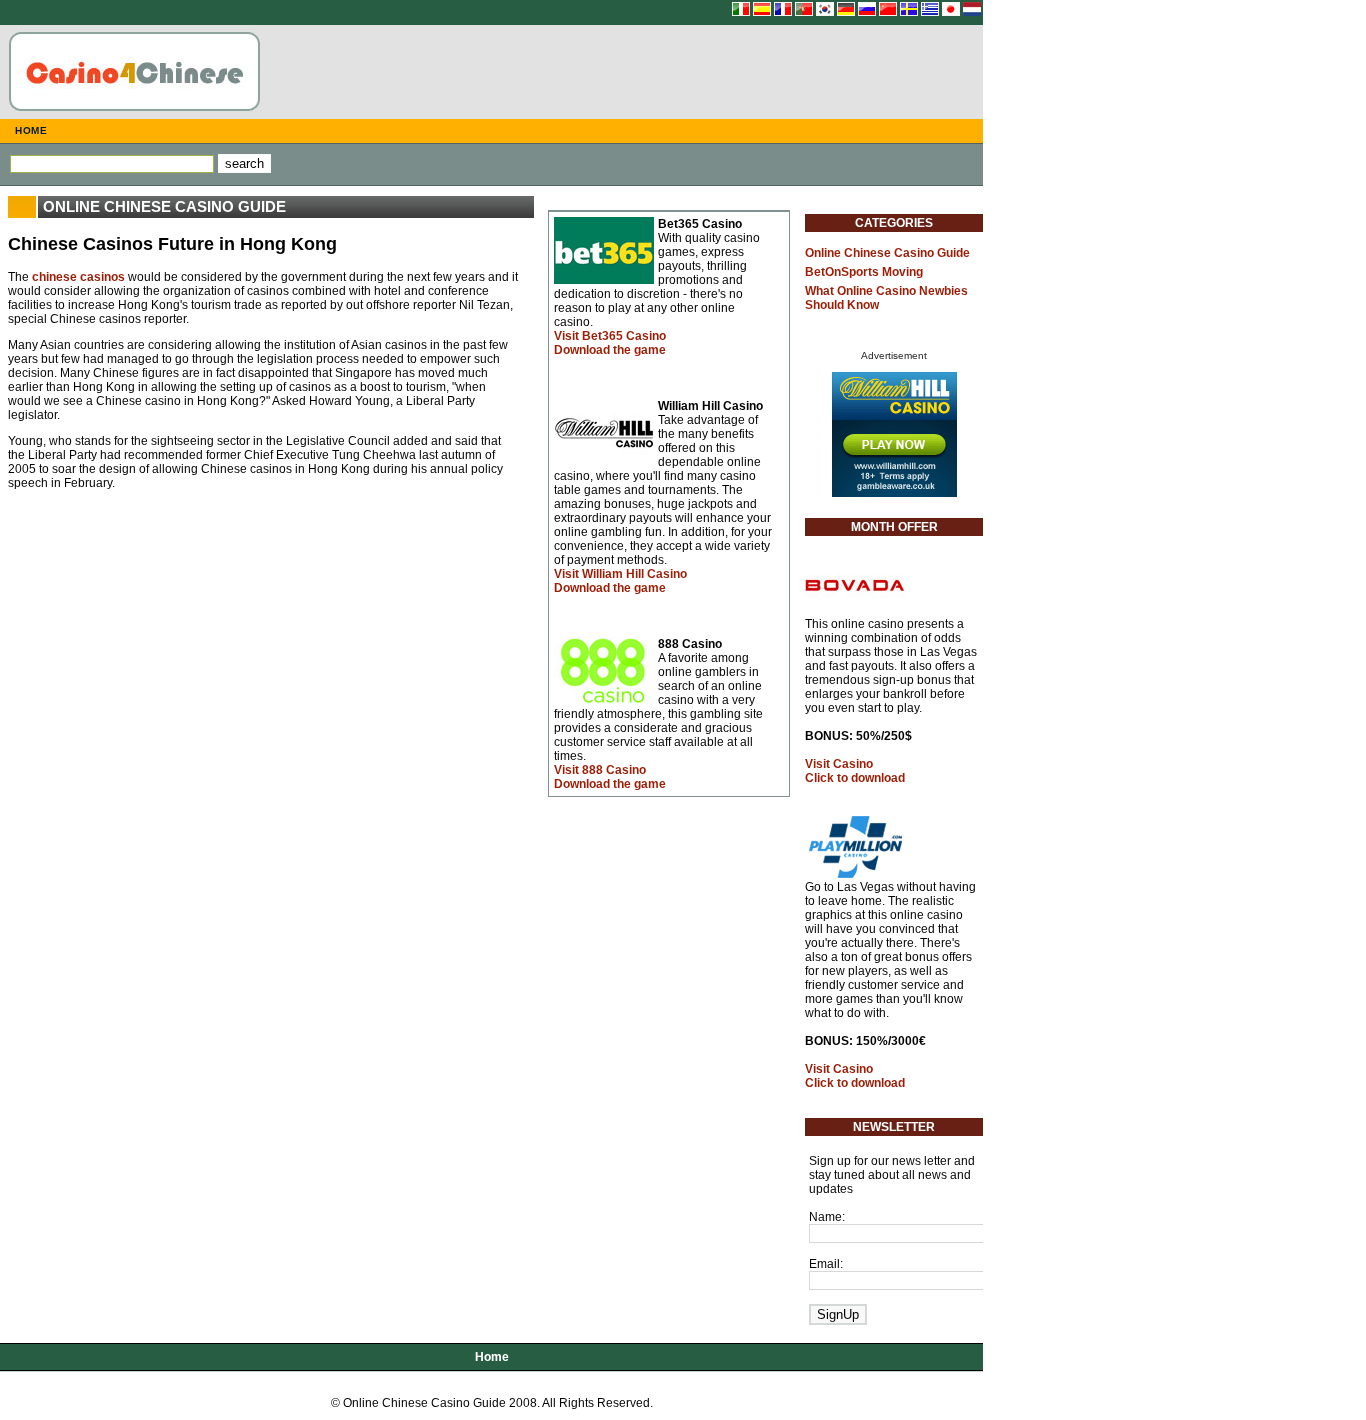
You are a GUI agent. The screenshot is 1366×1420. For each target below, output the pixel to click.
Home (492, 1357)
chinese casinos (78, 277)
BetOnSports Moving (864, 272)
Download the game (610, 350)
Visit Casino (839, 764)
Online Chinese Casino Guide (887, 253)
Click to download (855, 778)
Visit (610, 336)
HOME (31, 130)
